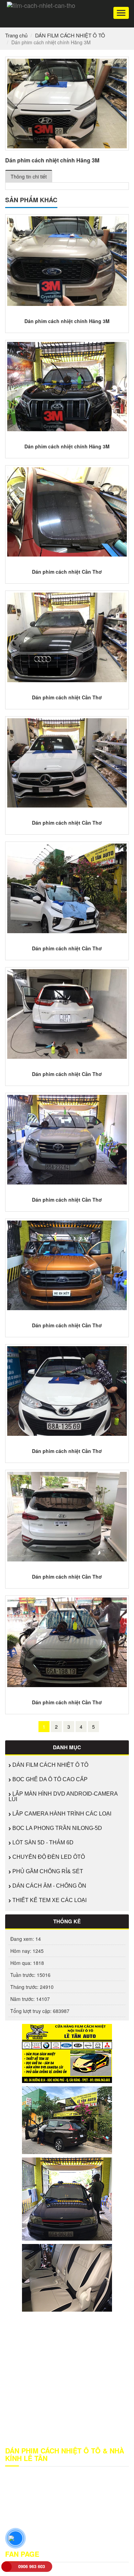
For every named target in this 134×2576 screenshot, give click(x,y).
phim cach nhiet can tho (95, 2535)
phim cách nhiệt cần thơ (41, 2535)
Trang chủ (16, 35)
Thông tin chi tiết (29, 176)
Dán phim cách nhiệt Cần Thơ (67, 572)
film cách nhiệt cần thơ (52, 2528)
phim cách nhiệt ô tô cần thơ (36, 2542)
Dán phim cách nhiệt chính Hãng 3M (67, 321)
